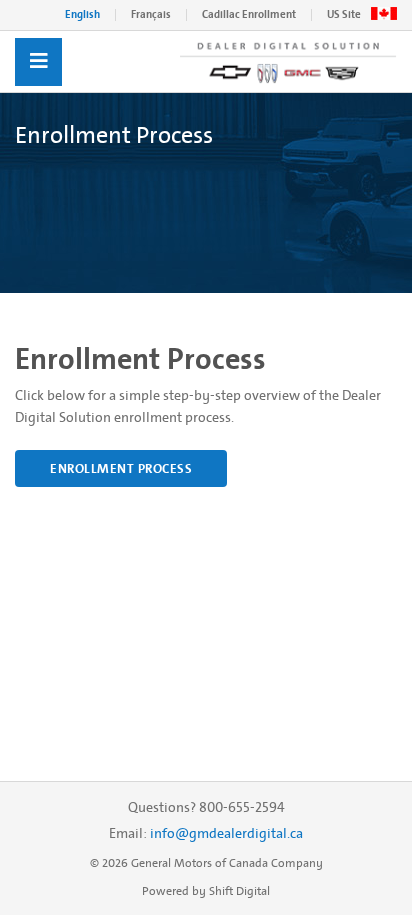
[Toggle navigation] (38, 62)
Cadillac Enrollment (249, 14)
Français (151, 14)
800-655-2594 (242, 807)
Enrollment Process (121, 468)
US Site (344, 14)
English (82, 14)
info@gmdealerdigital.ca (226, 833)
